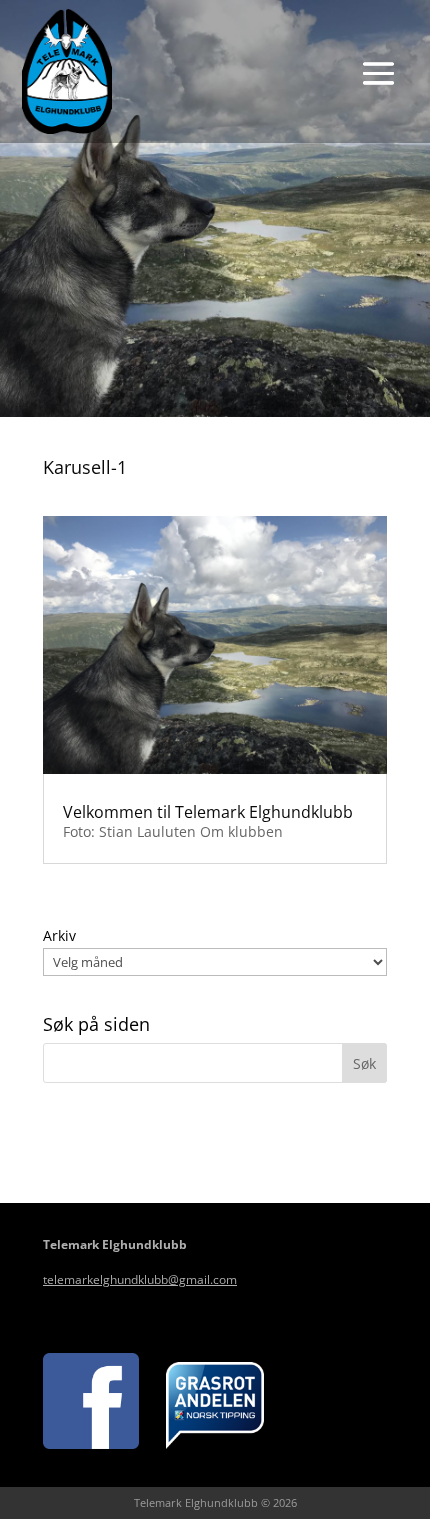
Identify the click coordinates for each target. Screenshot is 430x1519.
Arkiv (59, 935)
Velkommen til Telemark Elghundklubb (208, 812)
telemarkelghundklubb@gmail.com (140, 1279)
